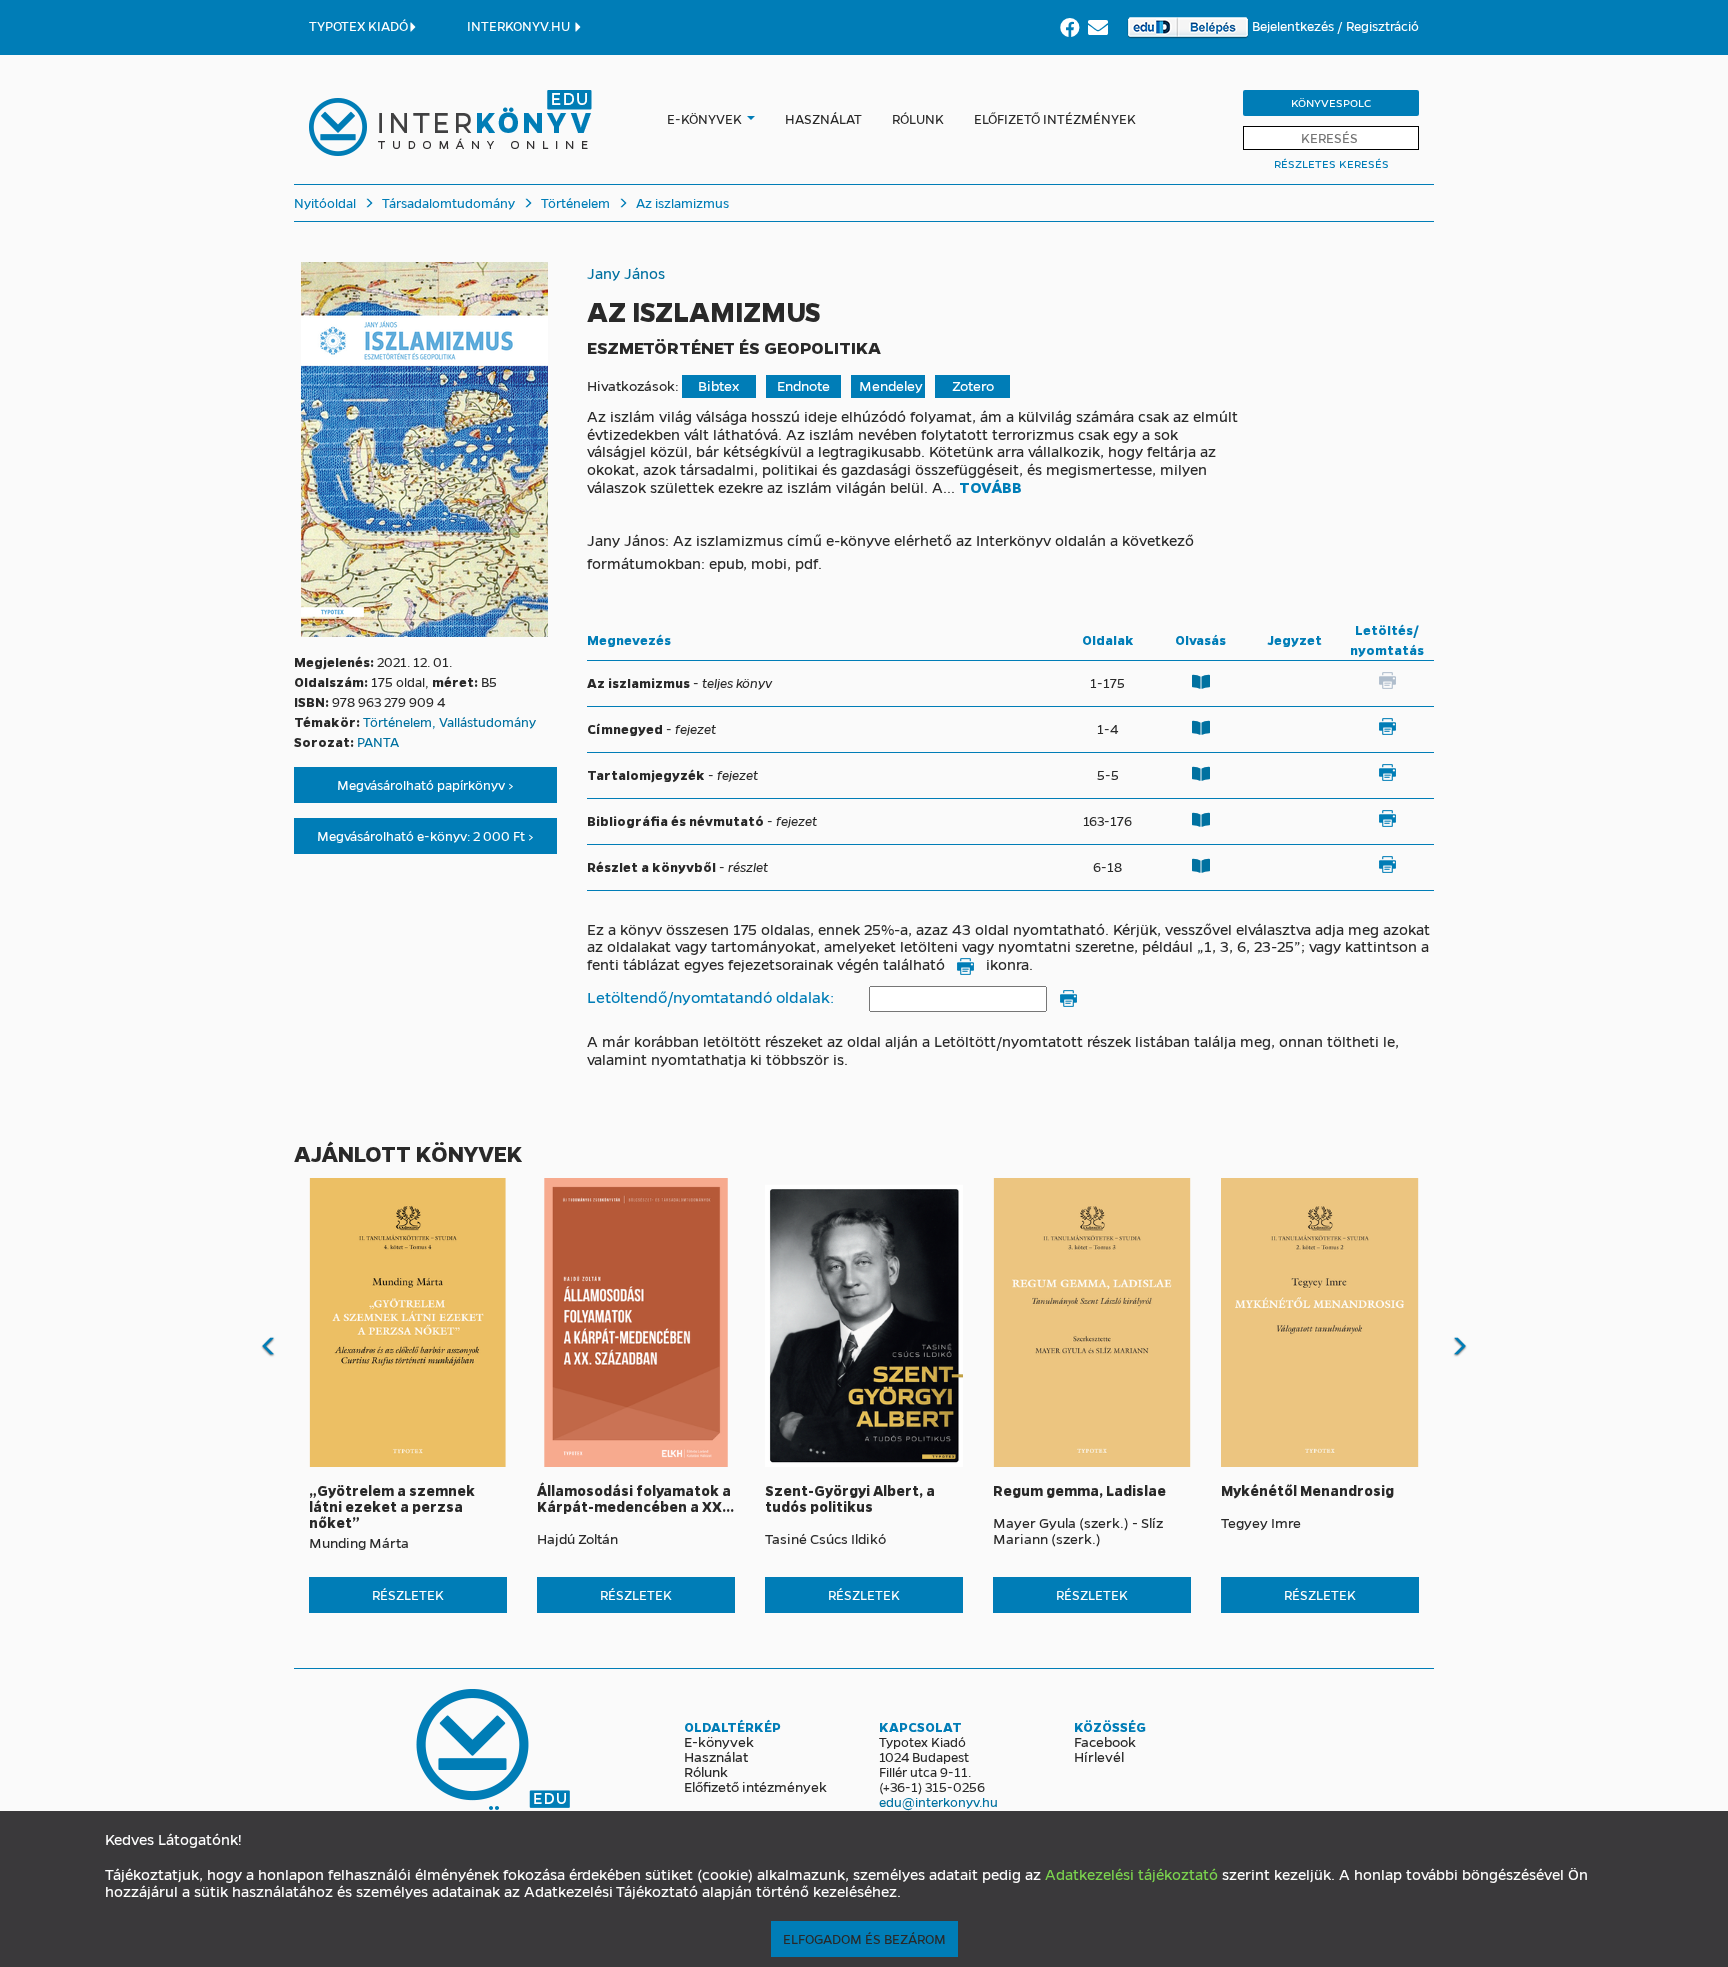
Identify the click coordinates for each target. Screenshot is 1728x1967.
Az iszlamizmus (681, 202)
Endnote (803, 385)
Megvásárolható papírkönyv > (425, 784)
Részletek (408, 1594)
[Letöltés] (1387, 727)
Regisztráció (1382, 25)
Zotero (973, 385)
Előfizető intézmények (1055, 118)
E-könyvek (704, 118)
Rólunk (918, 118)
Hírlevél (1099, 1756)
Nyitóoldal (325, 202)
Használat (823, 118)
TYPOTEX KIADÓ (358, 25)
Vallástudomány (487, 721)
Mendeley (891, 385)
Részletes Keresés (1331, 163)
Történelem (574, 202)
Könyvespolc (1331, 102)
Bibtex (718, 385)
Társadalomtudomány (447, 202)
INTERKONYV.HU (520, 25)
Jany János (626, 273)
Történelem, (401, 721)
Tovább (990, 488)
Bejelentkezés (1294, 25)
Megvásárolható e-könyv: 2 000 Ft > (425, 835)
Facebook (1105, 1741)
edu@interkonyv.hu (938, 1801)
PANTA (378, 741)
